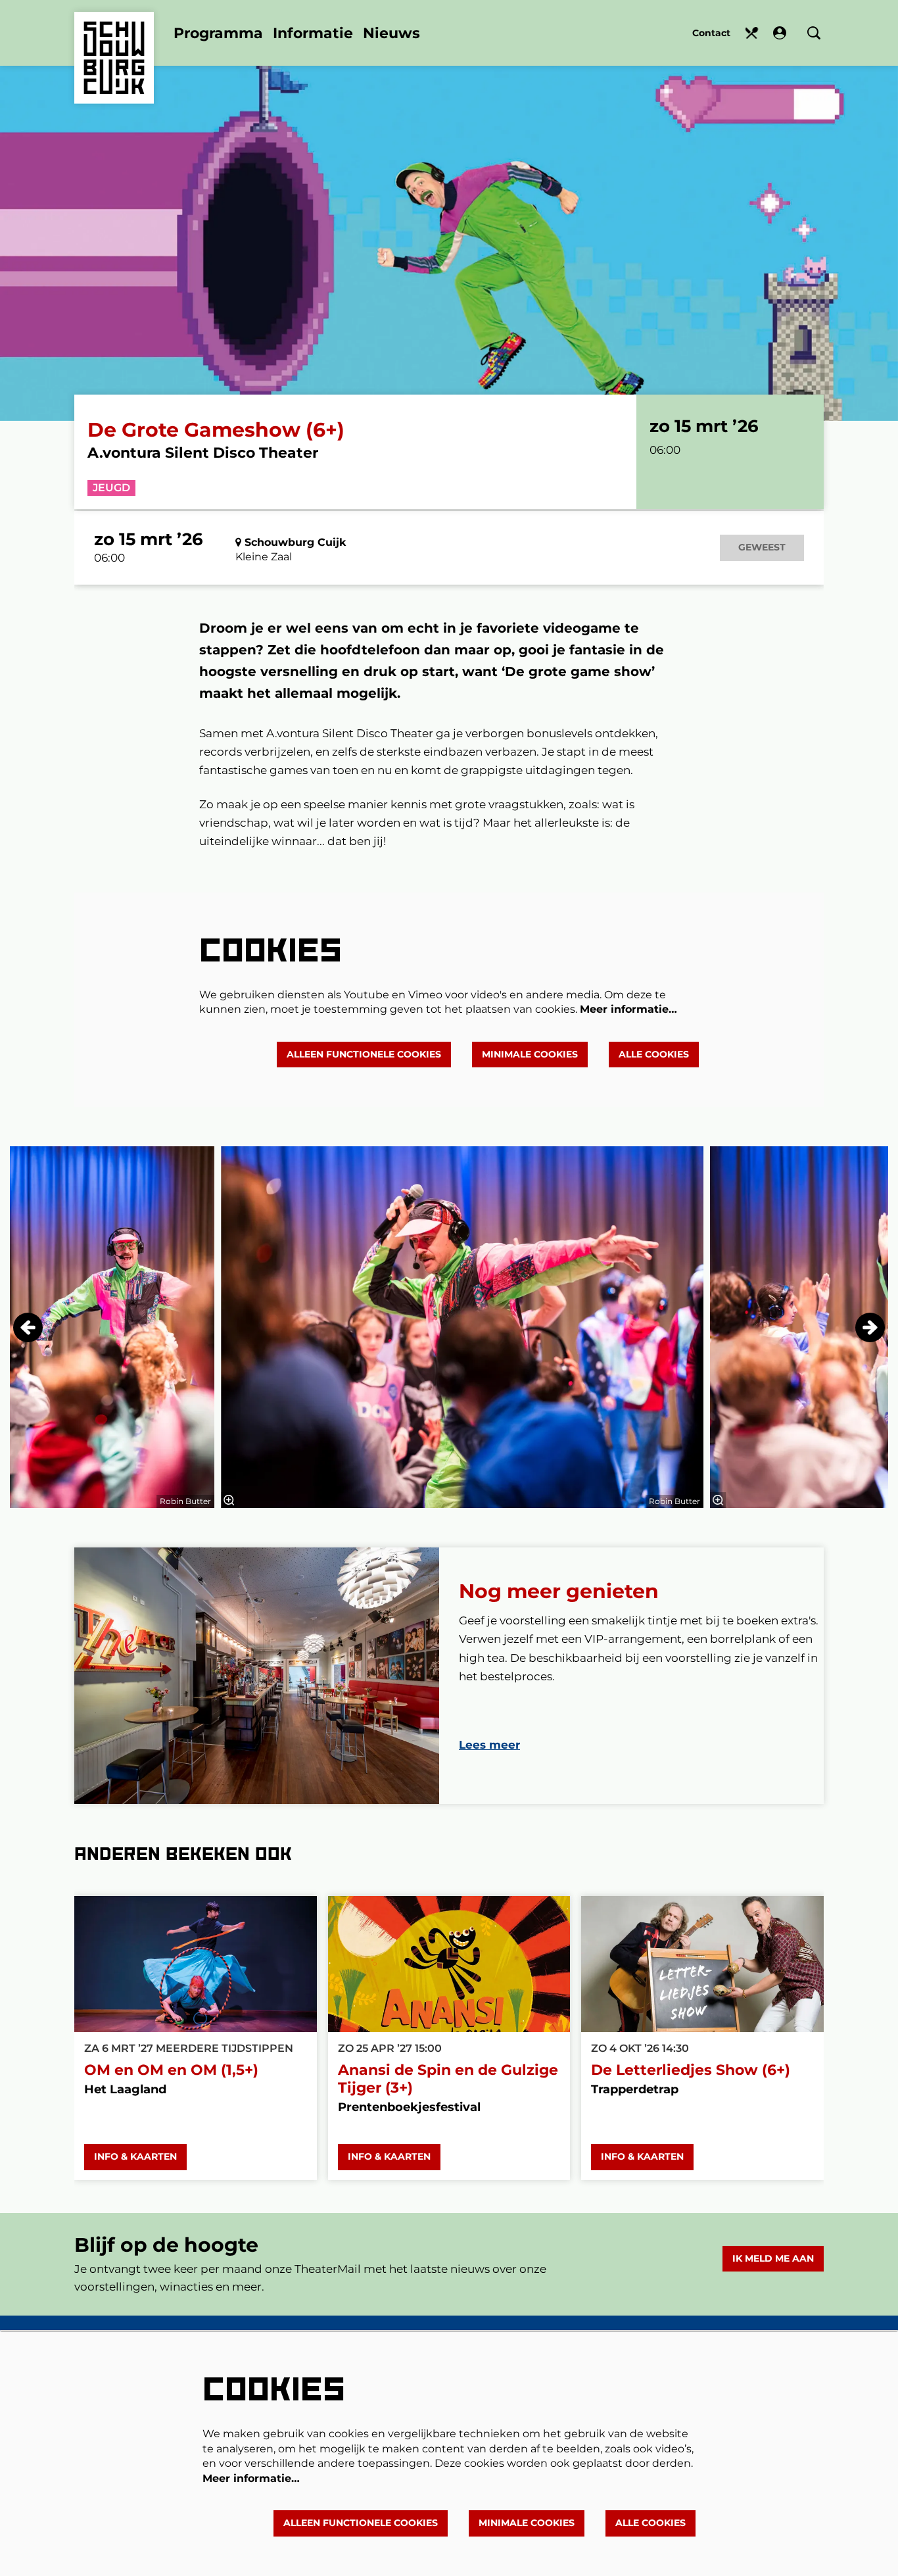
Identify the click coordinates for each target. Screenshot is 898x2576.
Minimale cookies (530, 1054)
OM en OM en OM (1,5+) (171, 2070)
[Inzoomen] (229, 1500)
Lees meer (489, 1745)
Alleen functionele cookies (364, 1054)
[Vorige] (28, 1327)
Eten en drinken (752, 33)
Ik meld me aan (773, 2258)
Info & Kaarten (135, 2156)
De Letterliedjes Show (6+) (691, 2070)
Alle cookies (654, 1054)
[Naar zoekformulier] (814, 33)
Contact (711, 33)
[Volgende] (870, 1327)
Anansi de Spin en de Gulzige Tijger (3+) (448, 2079)
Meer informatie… (628, 1009)
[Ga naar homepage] (114, 38)
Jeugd (111, 488)
